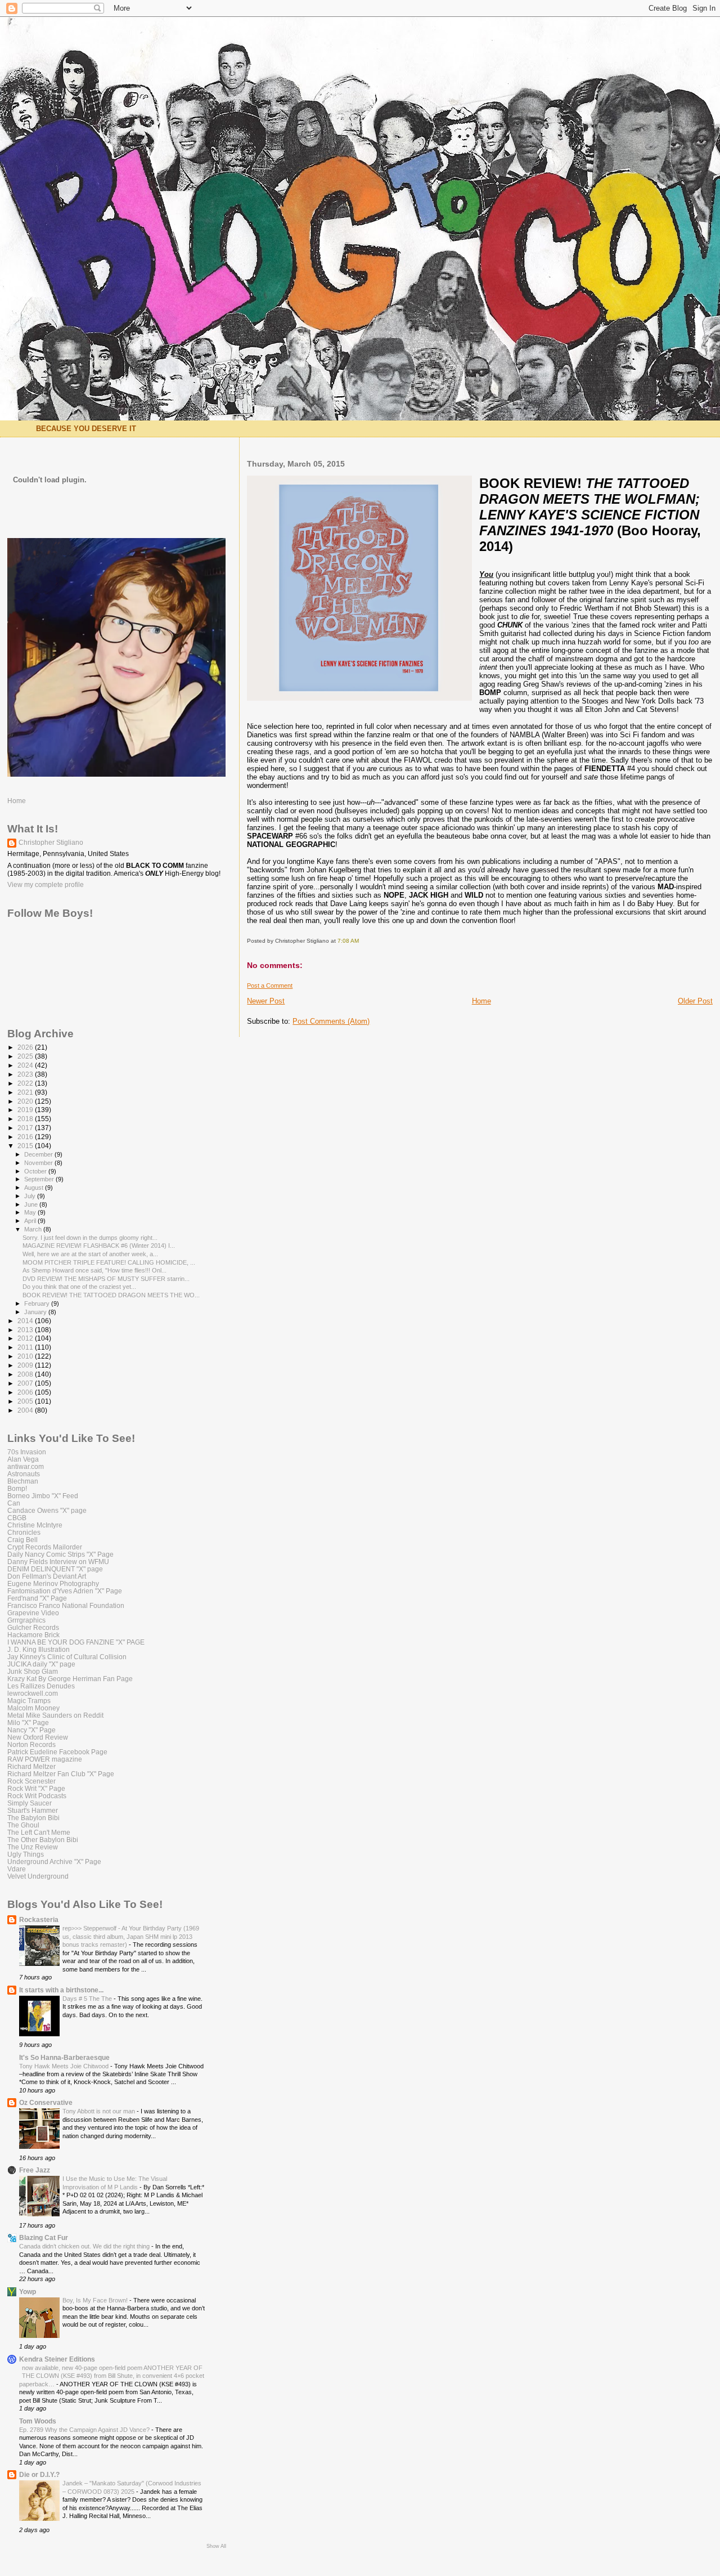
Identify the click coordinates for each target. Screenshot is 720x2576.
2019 (26, 1110)
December (39, 1154)
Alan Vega (23, 1459)
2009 (26, 1365)
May (31, 1212)
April (31, 1221)
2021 (26, 1092)
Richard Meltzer (31, 1766)
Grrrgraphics (26, 1620)
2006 (26, 1392)
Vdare (17, 1869)
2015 (26, 1146)
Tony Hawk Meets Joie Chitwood (65, 2066)
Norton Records (31, 1744)
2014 (26, 1321)
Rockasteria (39, 1919)
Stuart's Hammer (33, 1810)
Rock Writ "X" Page (36, 1788)
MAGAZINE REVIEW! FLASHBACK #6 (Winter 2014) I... (99, 1246)
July (31, 1196)
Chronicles (24, 1532)
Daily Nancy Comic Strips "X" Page (60, 1554)
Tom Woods (38, 2421)
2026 (26, 1047)
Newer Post (266, 1001)
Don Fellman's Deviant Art (47, 1576)
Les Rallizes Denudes (41, 1686)
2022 (26, 1083)
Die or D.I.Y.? (39, 2474)
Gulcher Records (33, 1627)
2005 (26, 1401)
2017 (26, 1128)
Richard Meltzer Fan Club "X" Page (61, 1774)
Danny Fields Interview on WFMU (58, 1562)
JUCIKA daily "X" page (41, 1664)
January (36, 1312)
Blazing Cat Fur (44, 2237)
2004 (26, 1410)
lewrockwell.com (33, 1693)
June (32, 1204)
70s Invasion (27, 1452)
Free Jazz (35, 2170)
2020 (26, 1101)
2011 (26, 1347)
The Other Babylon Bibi (43, 1840)
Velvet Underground (38, 1876)
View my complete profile (46, 885)
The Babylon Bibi (33, 1818)
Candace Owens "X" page (47, 1510)
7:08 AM (348, 941)
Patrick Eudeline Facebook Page (57, 1752)
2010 (26, 1356)
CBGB (17, 1518)
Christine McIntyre (35, 1525)
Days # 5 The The (88, 1999)
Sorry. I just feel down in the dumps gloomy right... (90, 1238)
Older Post (695, 1001)
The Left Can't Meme (39, 1832)
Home (481, 1001)
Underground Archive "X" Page (54, 1862)
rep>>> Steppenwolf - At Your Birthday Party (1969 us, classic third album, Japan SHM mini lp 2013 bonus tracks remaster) (131, 1936)
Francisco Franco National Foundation (66, 1605)
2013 (26, 1330)
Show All (216, 2546)
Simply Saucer (30, 1803)
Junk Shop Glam (33, 1671)
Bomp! (17, 1488)
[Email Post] (361, 941)
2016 (26, 1137)
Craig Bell (22, 1540)
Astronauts (24, 1474)
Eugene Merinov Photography (53, 1583)
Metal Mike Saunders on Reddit (55, 1715)
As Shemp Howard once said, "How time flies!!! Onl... (94, 1270)
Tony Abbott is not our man (100, 2111)
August (35, 1188)
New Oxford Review (38, 1737)
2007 (26, 1383)
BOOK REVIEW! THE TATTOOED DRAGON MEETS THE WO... (111, 1295)
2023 (26, 1074)
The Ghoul (23, 1825)
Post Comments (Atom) (331, 1021)
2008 (26, 1374)
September (40, 1179)
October (36, 1171)
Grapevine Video (33, 1613)
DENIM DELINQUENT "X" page (55, 1569)
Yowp (28, 2291)
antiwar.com (26, 1466)
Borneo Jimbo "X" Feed (43, 1496)
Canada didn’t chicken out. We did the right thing (85, 2246)
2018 (26, 1119)
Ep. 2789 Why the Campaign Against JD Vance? (85, 2430)
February (38, 1303)
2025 (26, 1056)
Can (14, 1503)
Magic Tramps (29, 1701)
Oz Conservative (46, 2102)
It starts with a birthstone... (61, 1990)
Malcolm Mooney (33, 1708)
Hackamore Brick (33, 1635)
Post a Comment (270, 985)
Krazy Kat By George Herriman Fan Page (70, 1679)
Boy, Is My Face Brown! (96, 2300)
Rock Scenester (31, 1781)
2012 (26, 1338)
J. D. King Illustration (39, 1649)
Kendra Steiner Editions (57, 2359)
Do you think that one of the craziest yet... (79, 1287)
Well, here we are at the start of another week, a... (90, 1254)
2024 (26, 1065)
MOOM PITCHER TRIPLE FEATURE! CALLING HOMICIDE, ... (109, 1262)
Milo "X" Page (28, 1722)
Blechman (23, 1481)
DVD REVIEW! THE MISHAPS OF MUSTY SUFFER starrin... (106, 1279)
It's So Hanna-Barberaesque (64, 2057)
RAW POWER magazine (45, 1759)
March (34, 1229)
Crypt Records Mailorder (45, 1547)
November (39, 1163)
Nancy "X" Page (31, 1730)
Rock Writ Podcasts (37, 1796)
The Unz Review (33, 1847)
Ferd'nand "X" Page (37, 1598)
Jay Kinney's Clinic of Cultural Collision (67, 1657)
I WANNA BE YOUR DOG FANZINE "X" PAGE (76, 1642)
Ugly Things (26, 1854)
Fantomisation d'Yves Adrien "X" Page (65, 1591)
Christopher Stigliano (51, 843)
